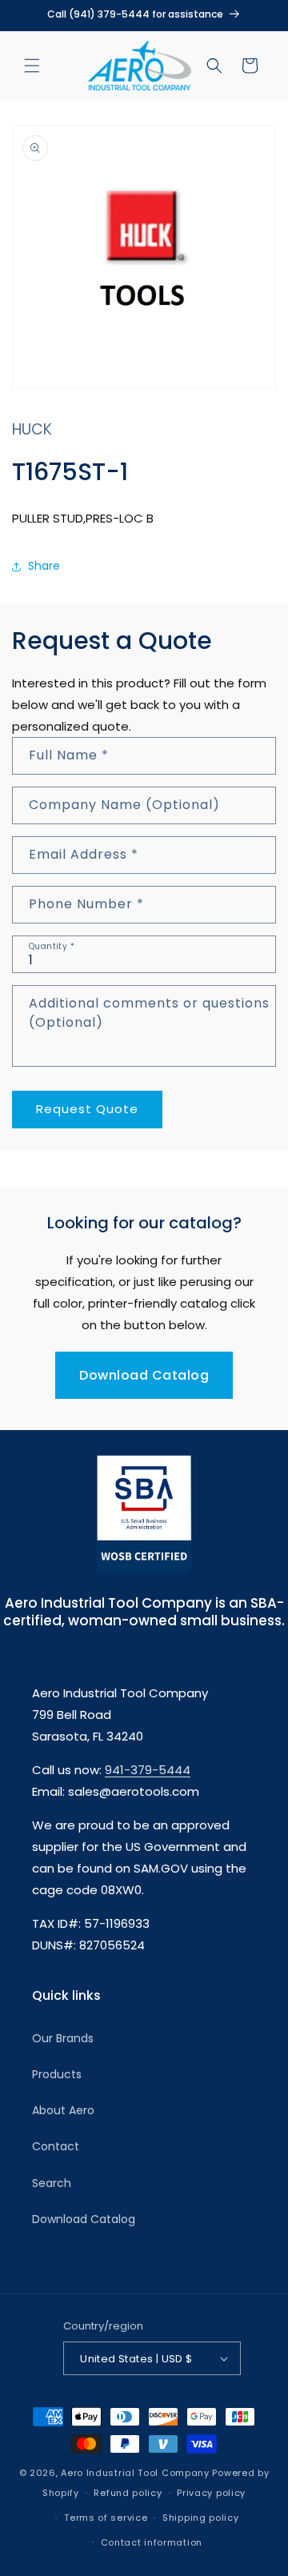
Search (52, 2183)
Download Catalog (144, 1375)
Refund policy (128, 2493)
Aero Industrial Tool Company (135, 2473)
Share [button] (44, 566)
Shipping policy (201, 2518)
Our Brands (63, 2038)
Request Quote (87, 1109)
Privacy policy (211, 2493)
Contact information (152, 2542)
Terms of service (106, 2518)
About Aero (63, 2110)
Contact (56, 2146)
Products (57, 2074)
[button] (32, 66)
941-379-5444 (148, 1770)
